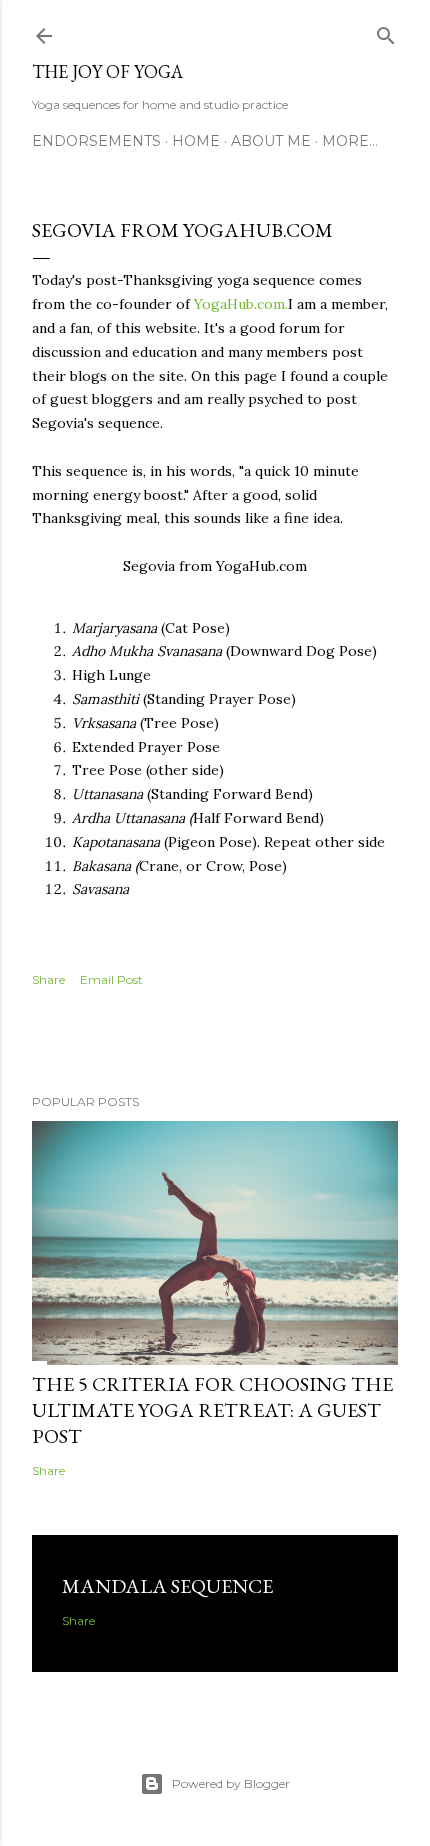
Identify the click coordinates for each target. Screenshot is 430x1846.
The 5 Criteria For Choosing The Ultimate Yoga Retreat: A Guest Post (212, 1410)
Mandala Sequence (167, 1586)
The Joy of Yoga (107, 71)
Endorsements (96, 141)
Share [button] (48, 979)
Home (196, 141)
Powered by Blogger (231, 1783)
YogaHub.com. (241, 304)
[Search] (386, 31)
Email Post (111, 979)
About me (271, 141)
